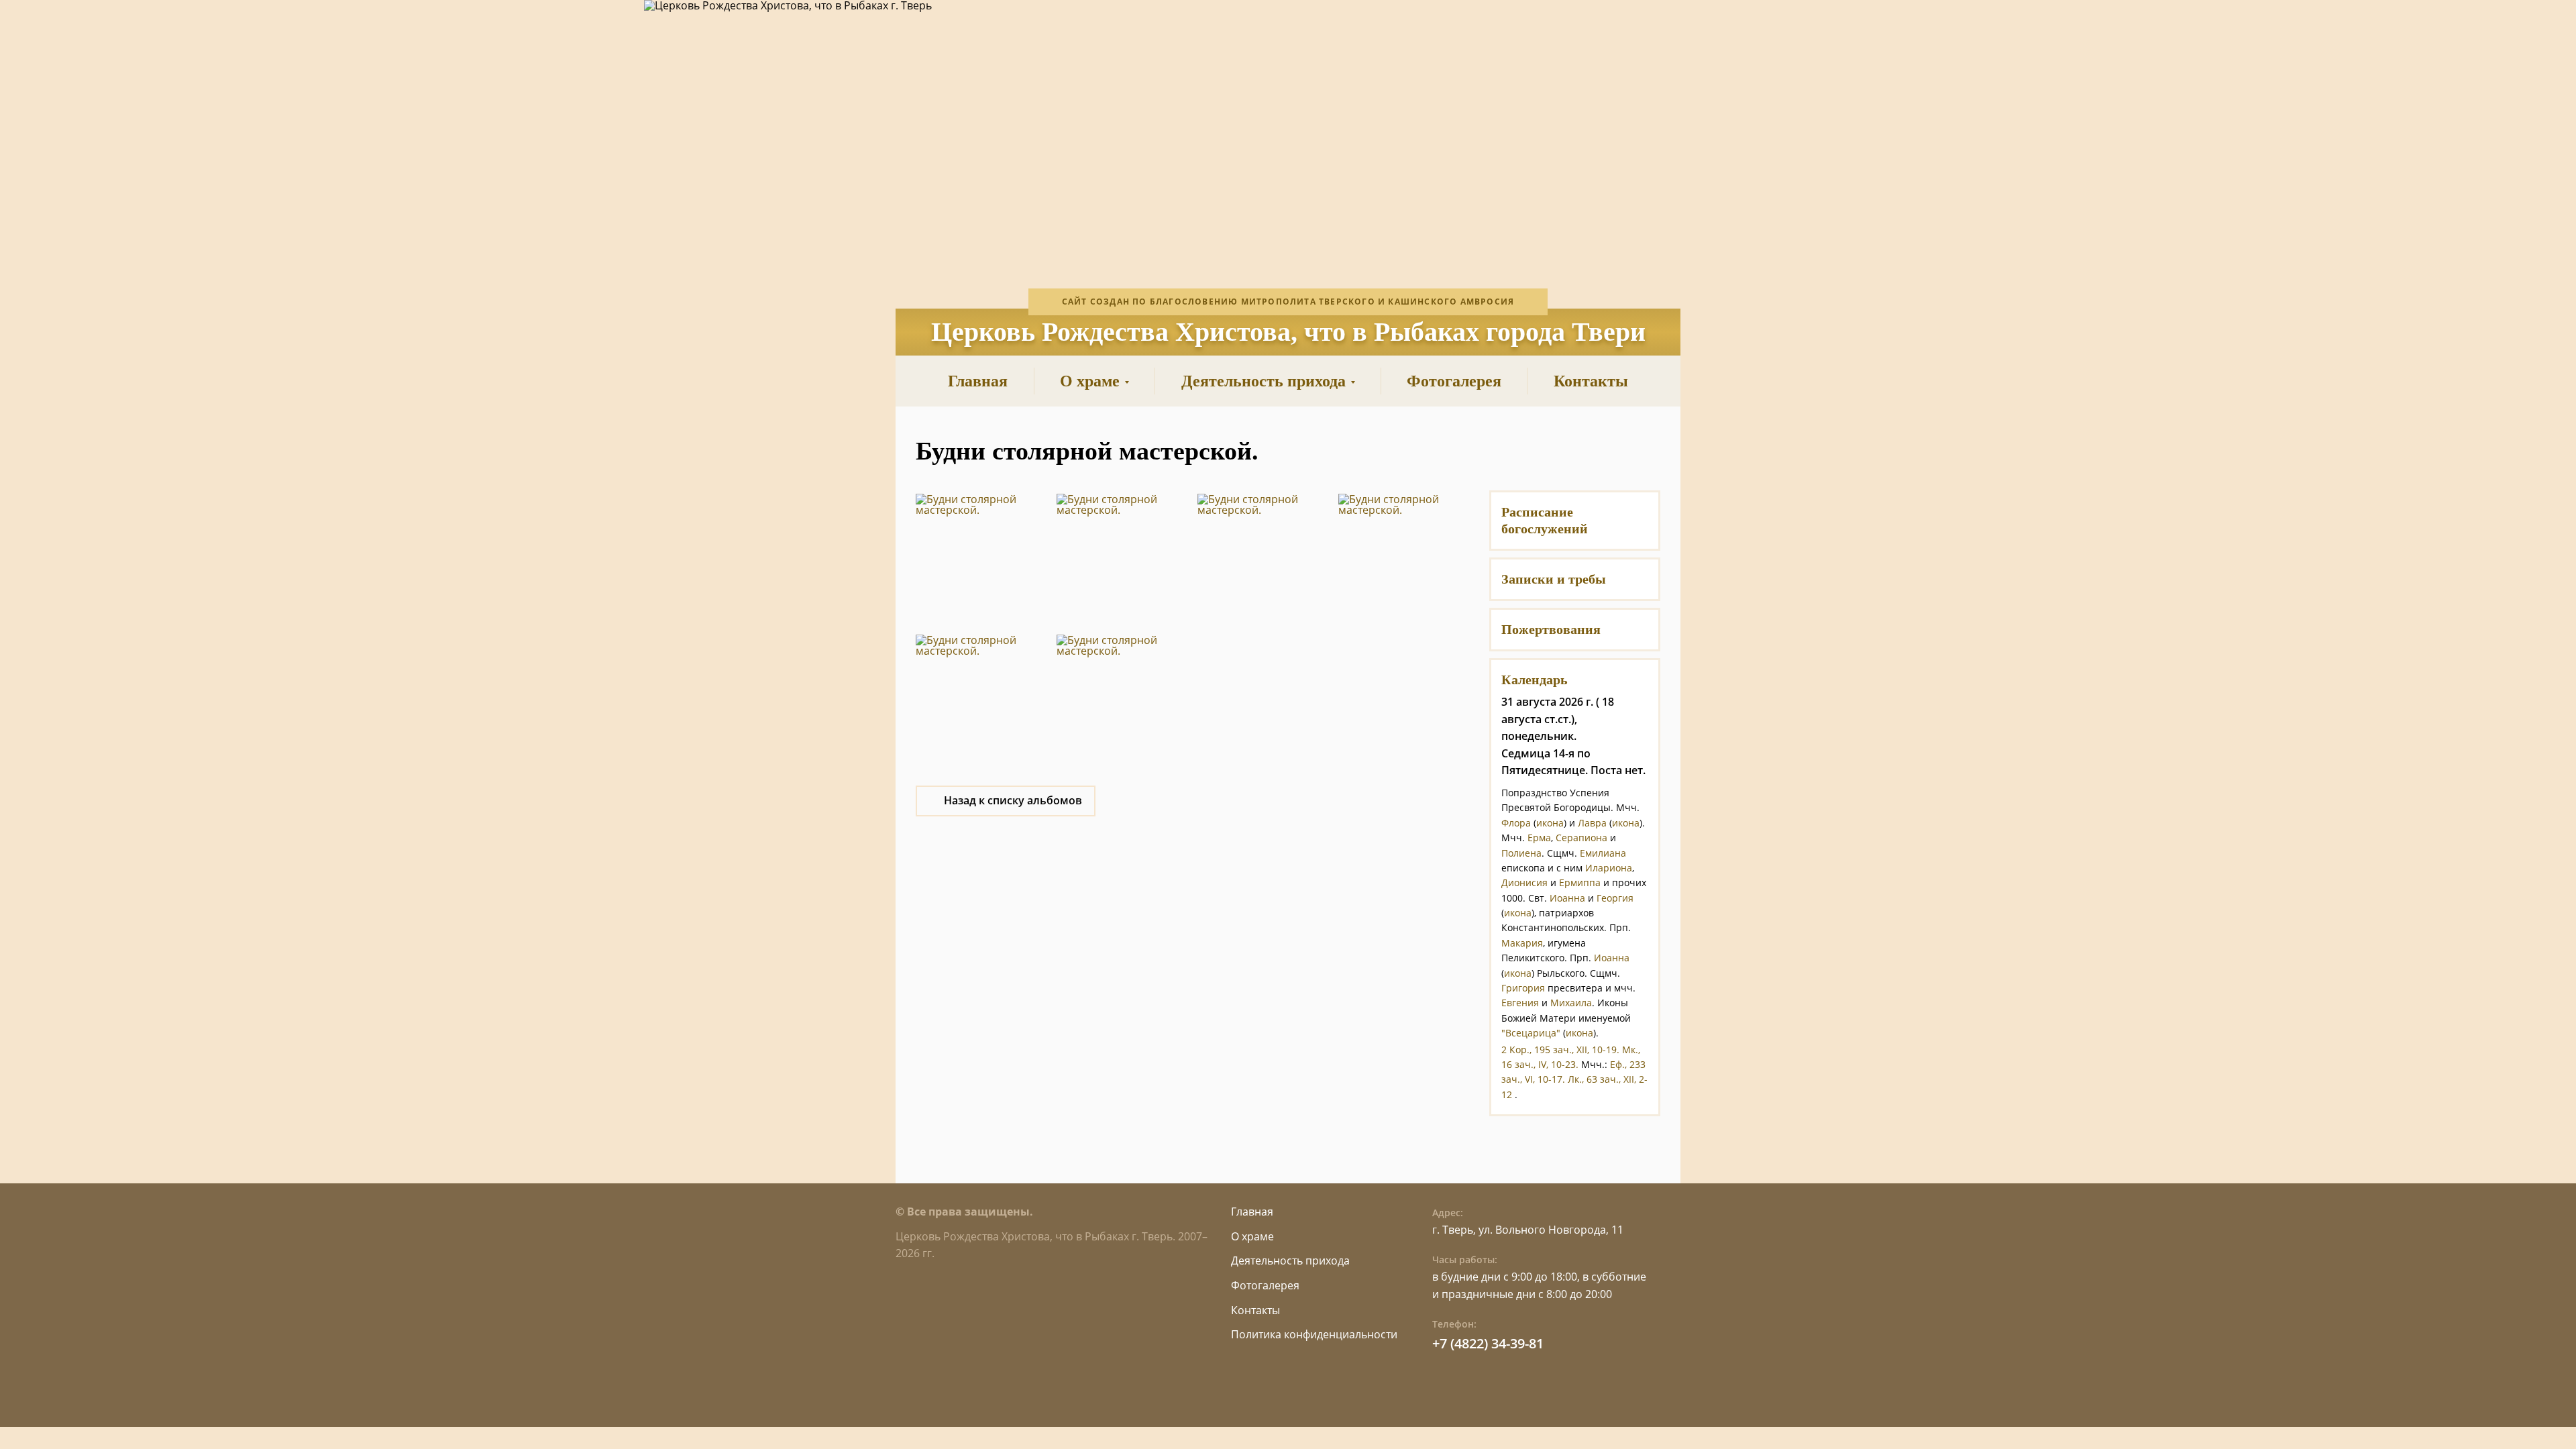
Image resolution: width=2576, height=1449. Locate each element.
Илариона (1609, 868)
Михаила (1571, 1003)
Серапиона (1581, 838)
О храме (1252, 1236)
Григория (1523, 988)
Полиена (1521, 853)
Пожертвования (1551, 629)
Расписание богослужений (1545, 520)
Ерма (1539, 838)
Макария (1522, 943)
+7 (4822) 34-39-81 (1488, 1343)
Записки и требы (1554, 579)
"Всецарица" (1531, 1033)
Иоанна (1567, 898)
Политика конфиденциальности (1314, 1334)
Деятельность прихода (1290, 1260)
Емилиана (1603, 853)
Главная (1252, 1212)
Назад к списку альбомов (1013, 800)
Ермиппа (1580, 882)
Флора (1516, 823)
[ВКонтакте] (1541, 451)
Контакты (1255, 1310)
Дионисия (1524, 882)
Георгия (1615, 898)
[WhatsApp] (1575, 451)
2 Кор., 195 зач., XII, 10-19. (1560, 1050)
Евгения (1520, 1003)
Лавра (1592, 823)
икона (1550, 823)
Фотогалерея (1265, 1285)
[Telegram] (1608, 451)
